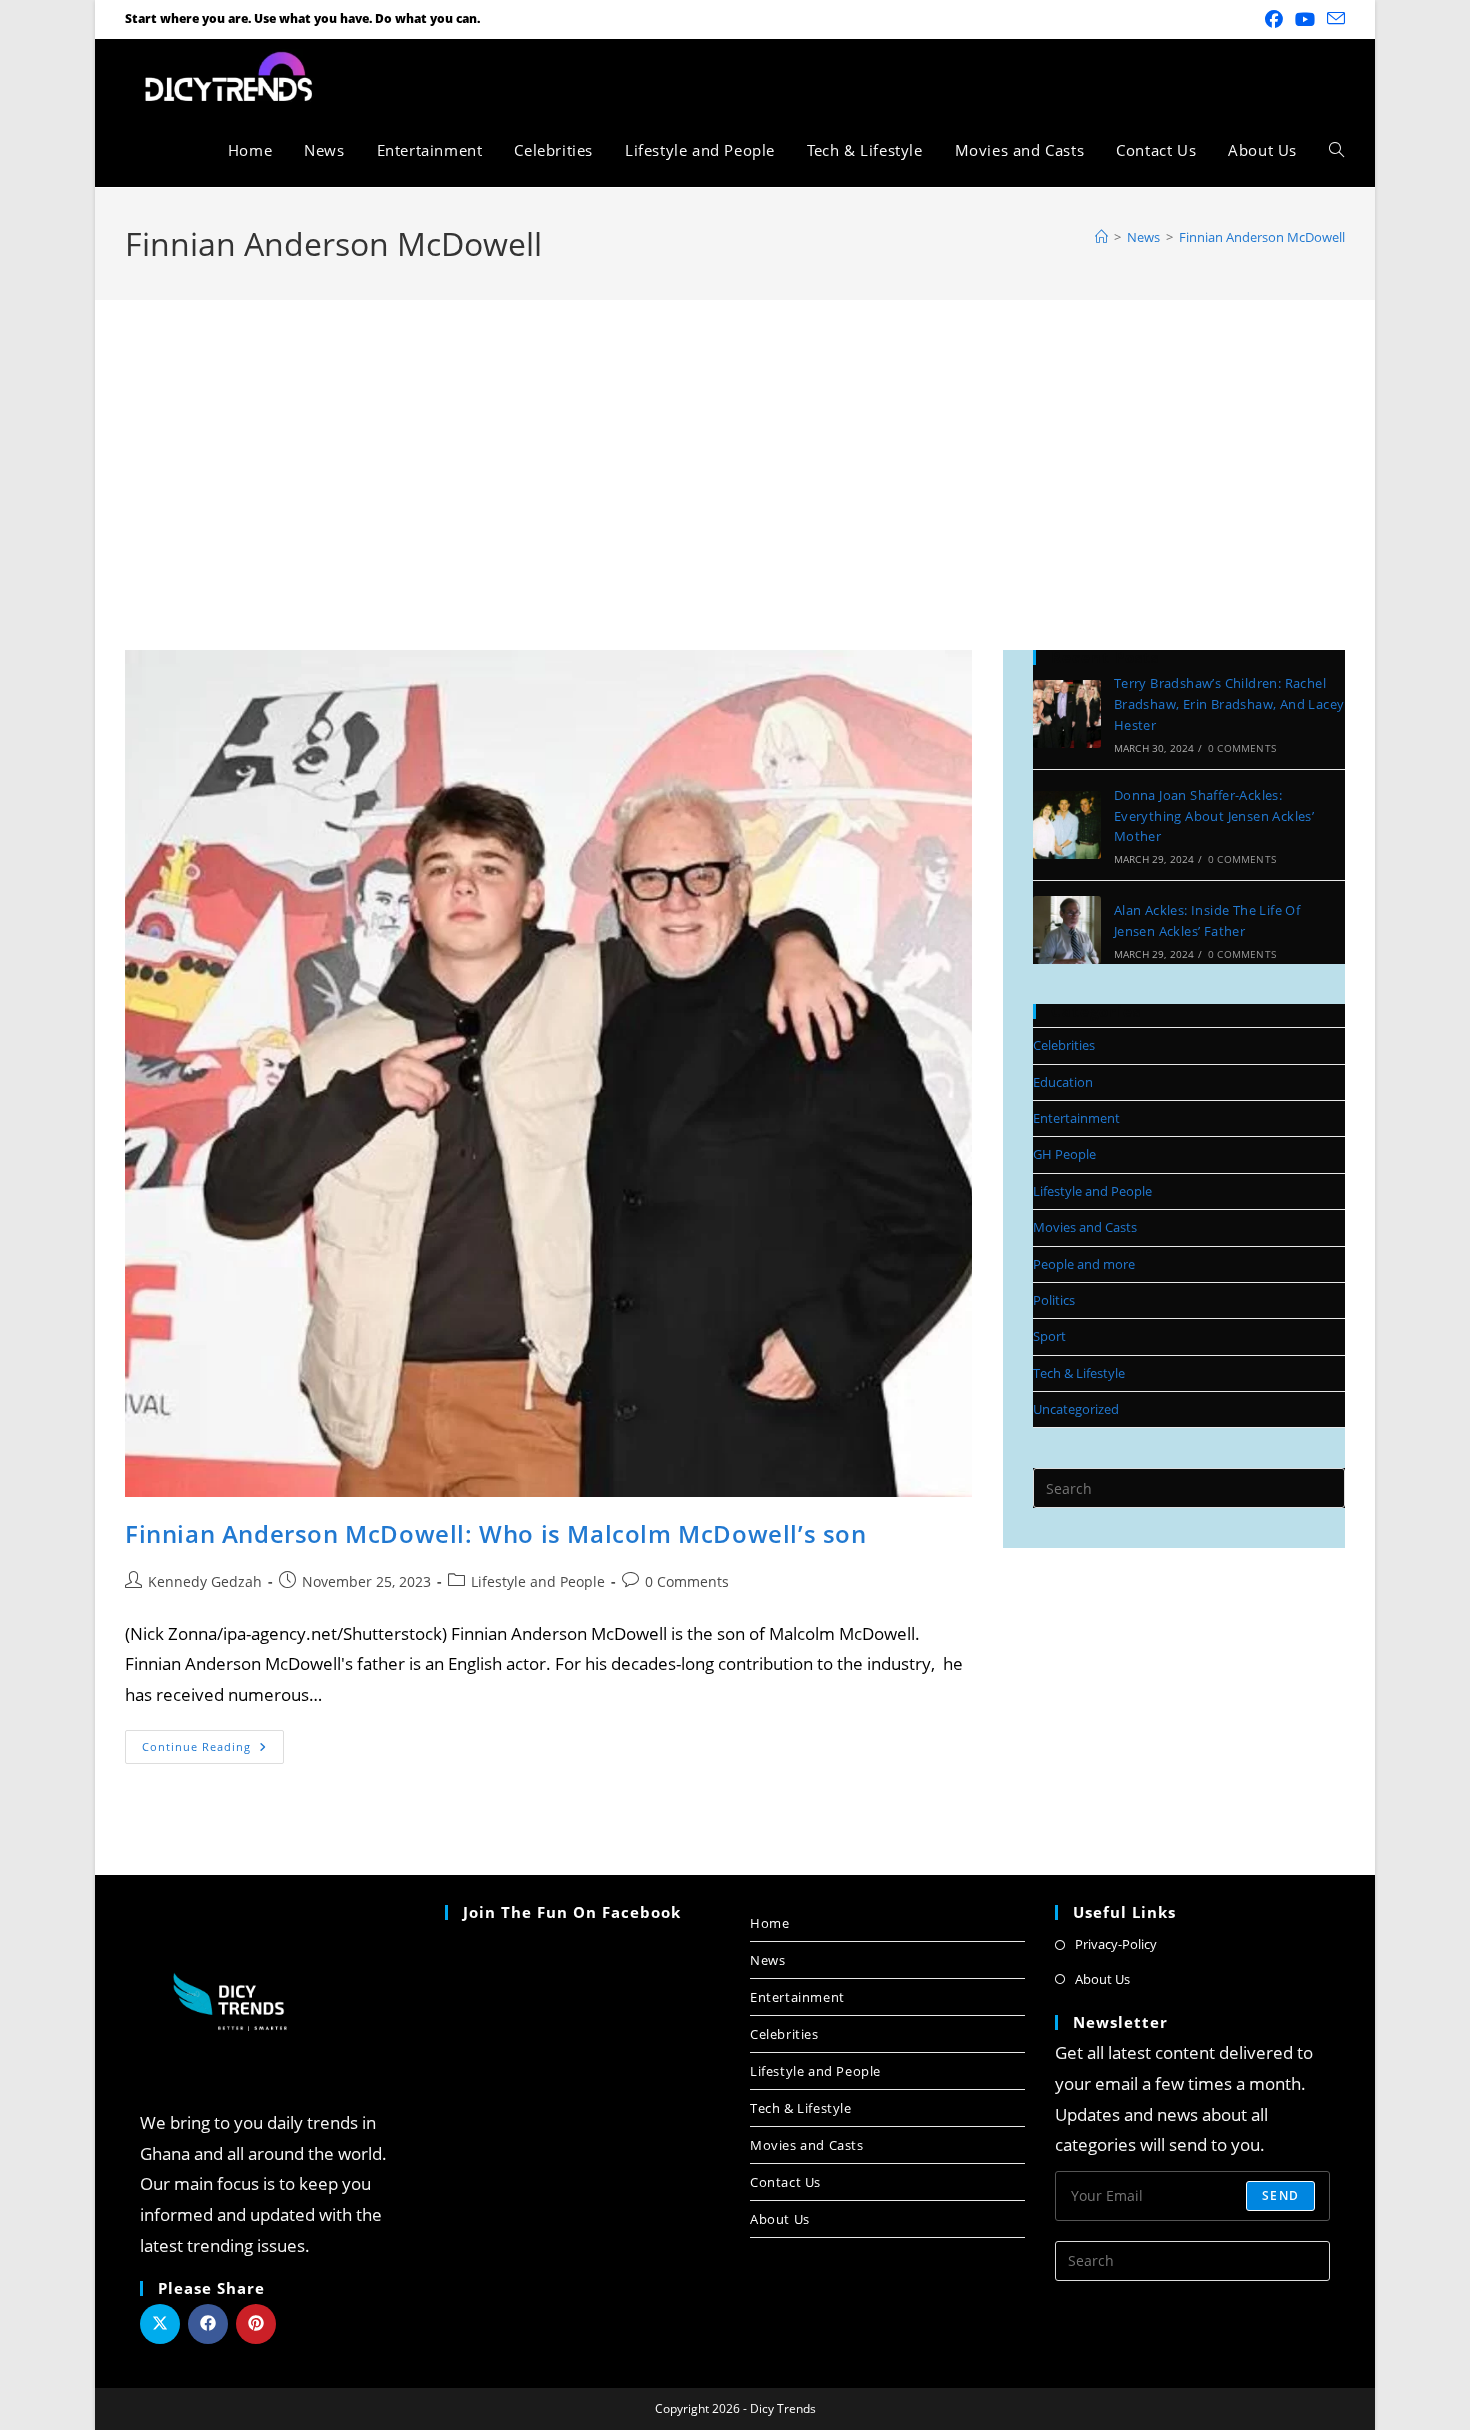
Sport (1049, 1336)
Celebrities (1064, 1045)
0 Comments (687, 1581)
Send (1280, 2195)
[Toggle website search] (1336, 150)
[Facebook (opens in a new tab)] (1274, 19)
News (767, 1960)
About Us (780, 2219)
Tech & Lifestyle (1079, 1373)
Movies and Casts (1085, 1227)
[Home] (1101, 237)
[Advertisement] (735, 450)
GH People (1064, 1154)
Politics (1054, 1300)
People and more (1084, 1264)
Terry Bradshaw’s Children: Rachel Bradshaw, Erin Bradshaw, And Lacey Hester (1229, 704)
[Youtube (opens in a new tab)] (1305, 19)
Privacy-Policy (1116, 1944)
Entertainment (1076, 1118)
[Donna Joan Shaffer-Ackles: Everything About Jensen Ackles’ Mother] (1067, 825)
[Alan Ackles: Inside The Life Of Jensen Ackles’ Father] (1067, 930)
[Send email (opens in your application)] (1333, 19)
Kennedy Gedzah (205, 1581)
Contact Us (785, 2182)
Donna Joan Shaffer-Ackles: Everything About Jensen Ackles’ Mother (1214, 816)
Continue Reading (213, 1742)
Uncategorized (1076, 1409)
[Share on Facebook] (208, 2324)
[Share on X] (160, 2324)
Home (769, 1923)
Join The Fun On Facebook (572, 1912)
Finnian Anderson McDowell (1262, 237)
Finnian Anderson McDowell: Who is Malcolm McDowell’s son (496, 1533)
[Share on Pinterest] (256, 2324)
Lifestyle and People (538, 1581)
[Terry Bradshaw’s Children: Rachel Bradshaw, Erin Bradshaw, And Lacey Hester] (1067, 714)
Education (1063, 1082)
